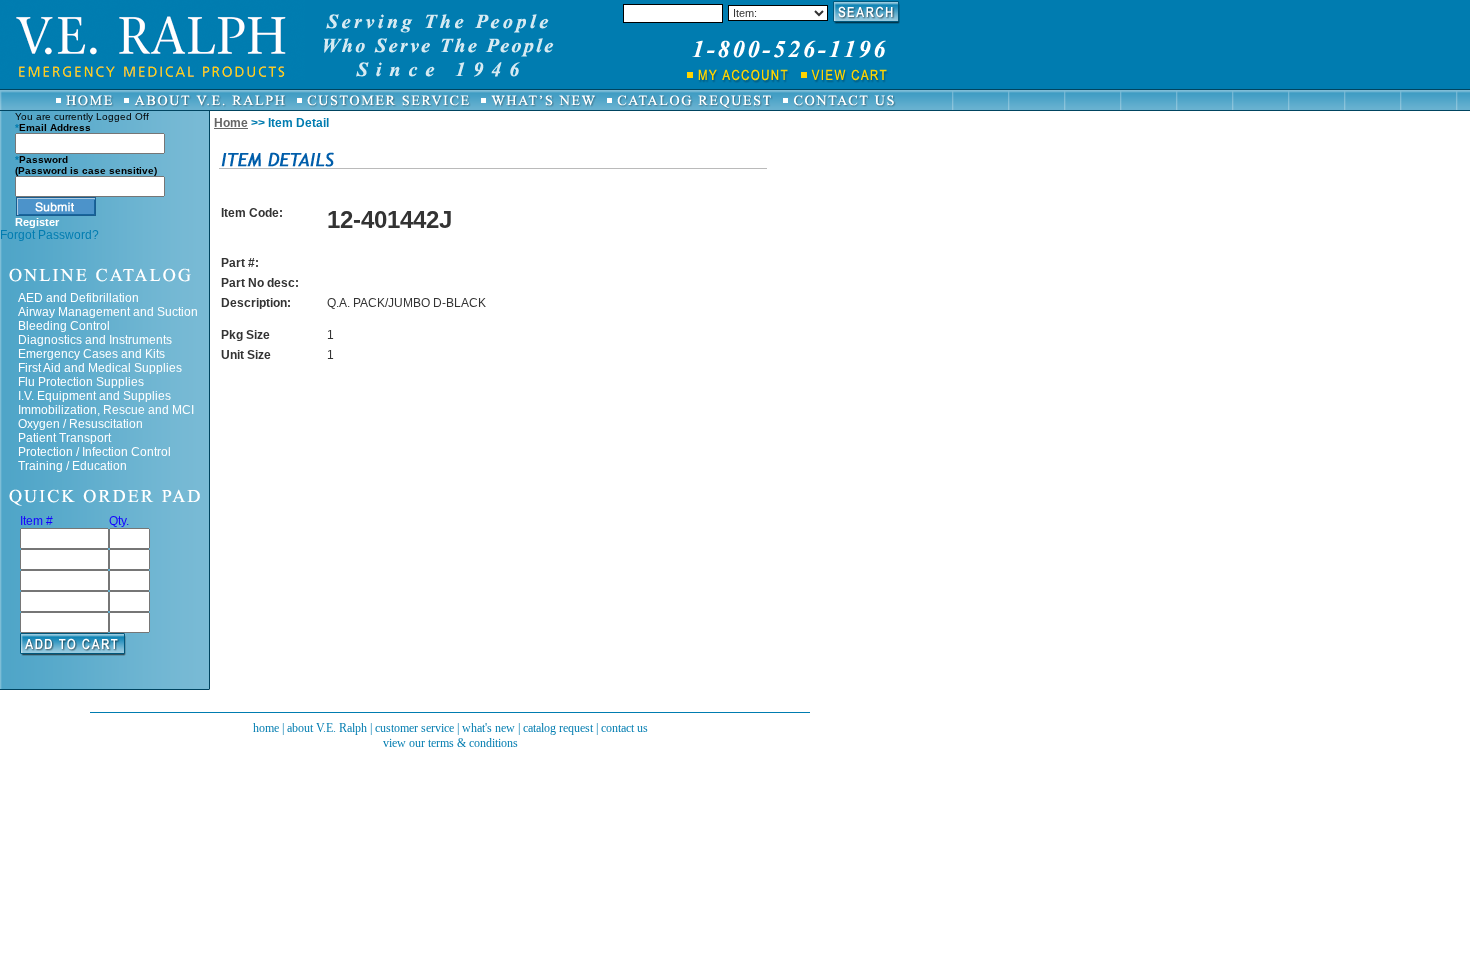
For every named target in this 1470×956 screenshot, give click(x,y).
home (266, 728)
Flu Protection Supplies (81, 382)
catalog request (558, 728)
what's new (488, 728)
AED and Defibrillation (78, 298)
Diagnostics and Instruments (95, 340)
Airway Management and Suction (108, 312)
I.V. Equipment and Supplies (94, 396)
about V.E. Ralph (327, 728)
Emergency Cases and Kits (91, 354)
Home (231, 123)
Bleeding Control (64, 326)
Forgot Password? (49, 235)
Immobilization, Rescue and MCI (106, 410)
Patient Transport (64, 438)
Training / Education (72, 466)
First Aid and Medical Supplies (100, 368)
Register (37, 222)
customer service (414, 728)
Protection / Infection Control (94, 452)
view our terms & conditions (450, 743)
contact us (624, 728)
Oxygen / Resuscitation (80, 424)
